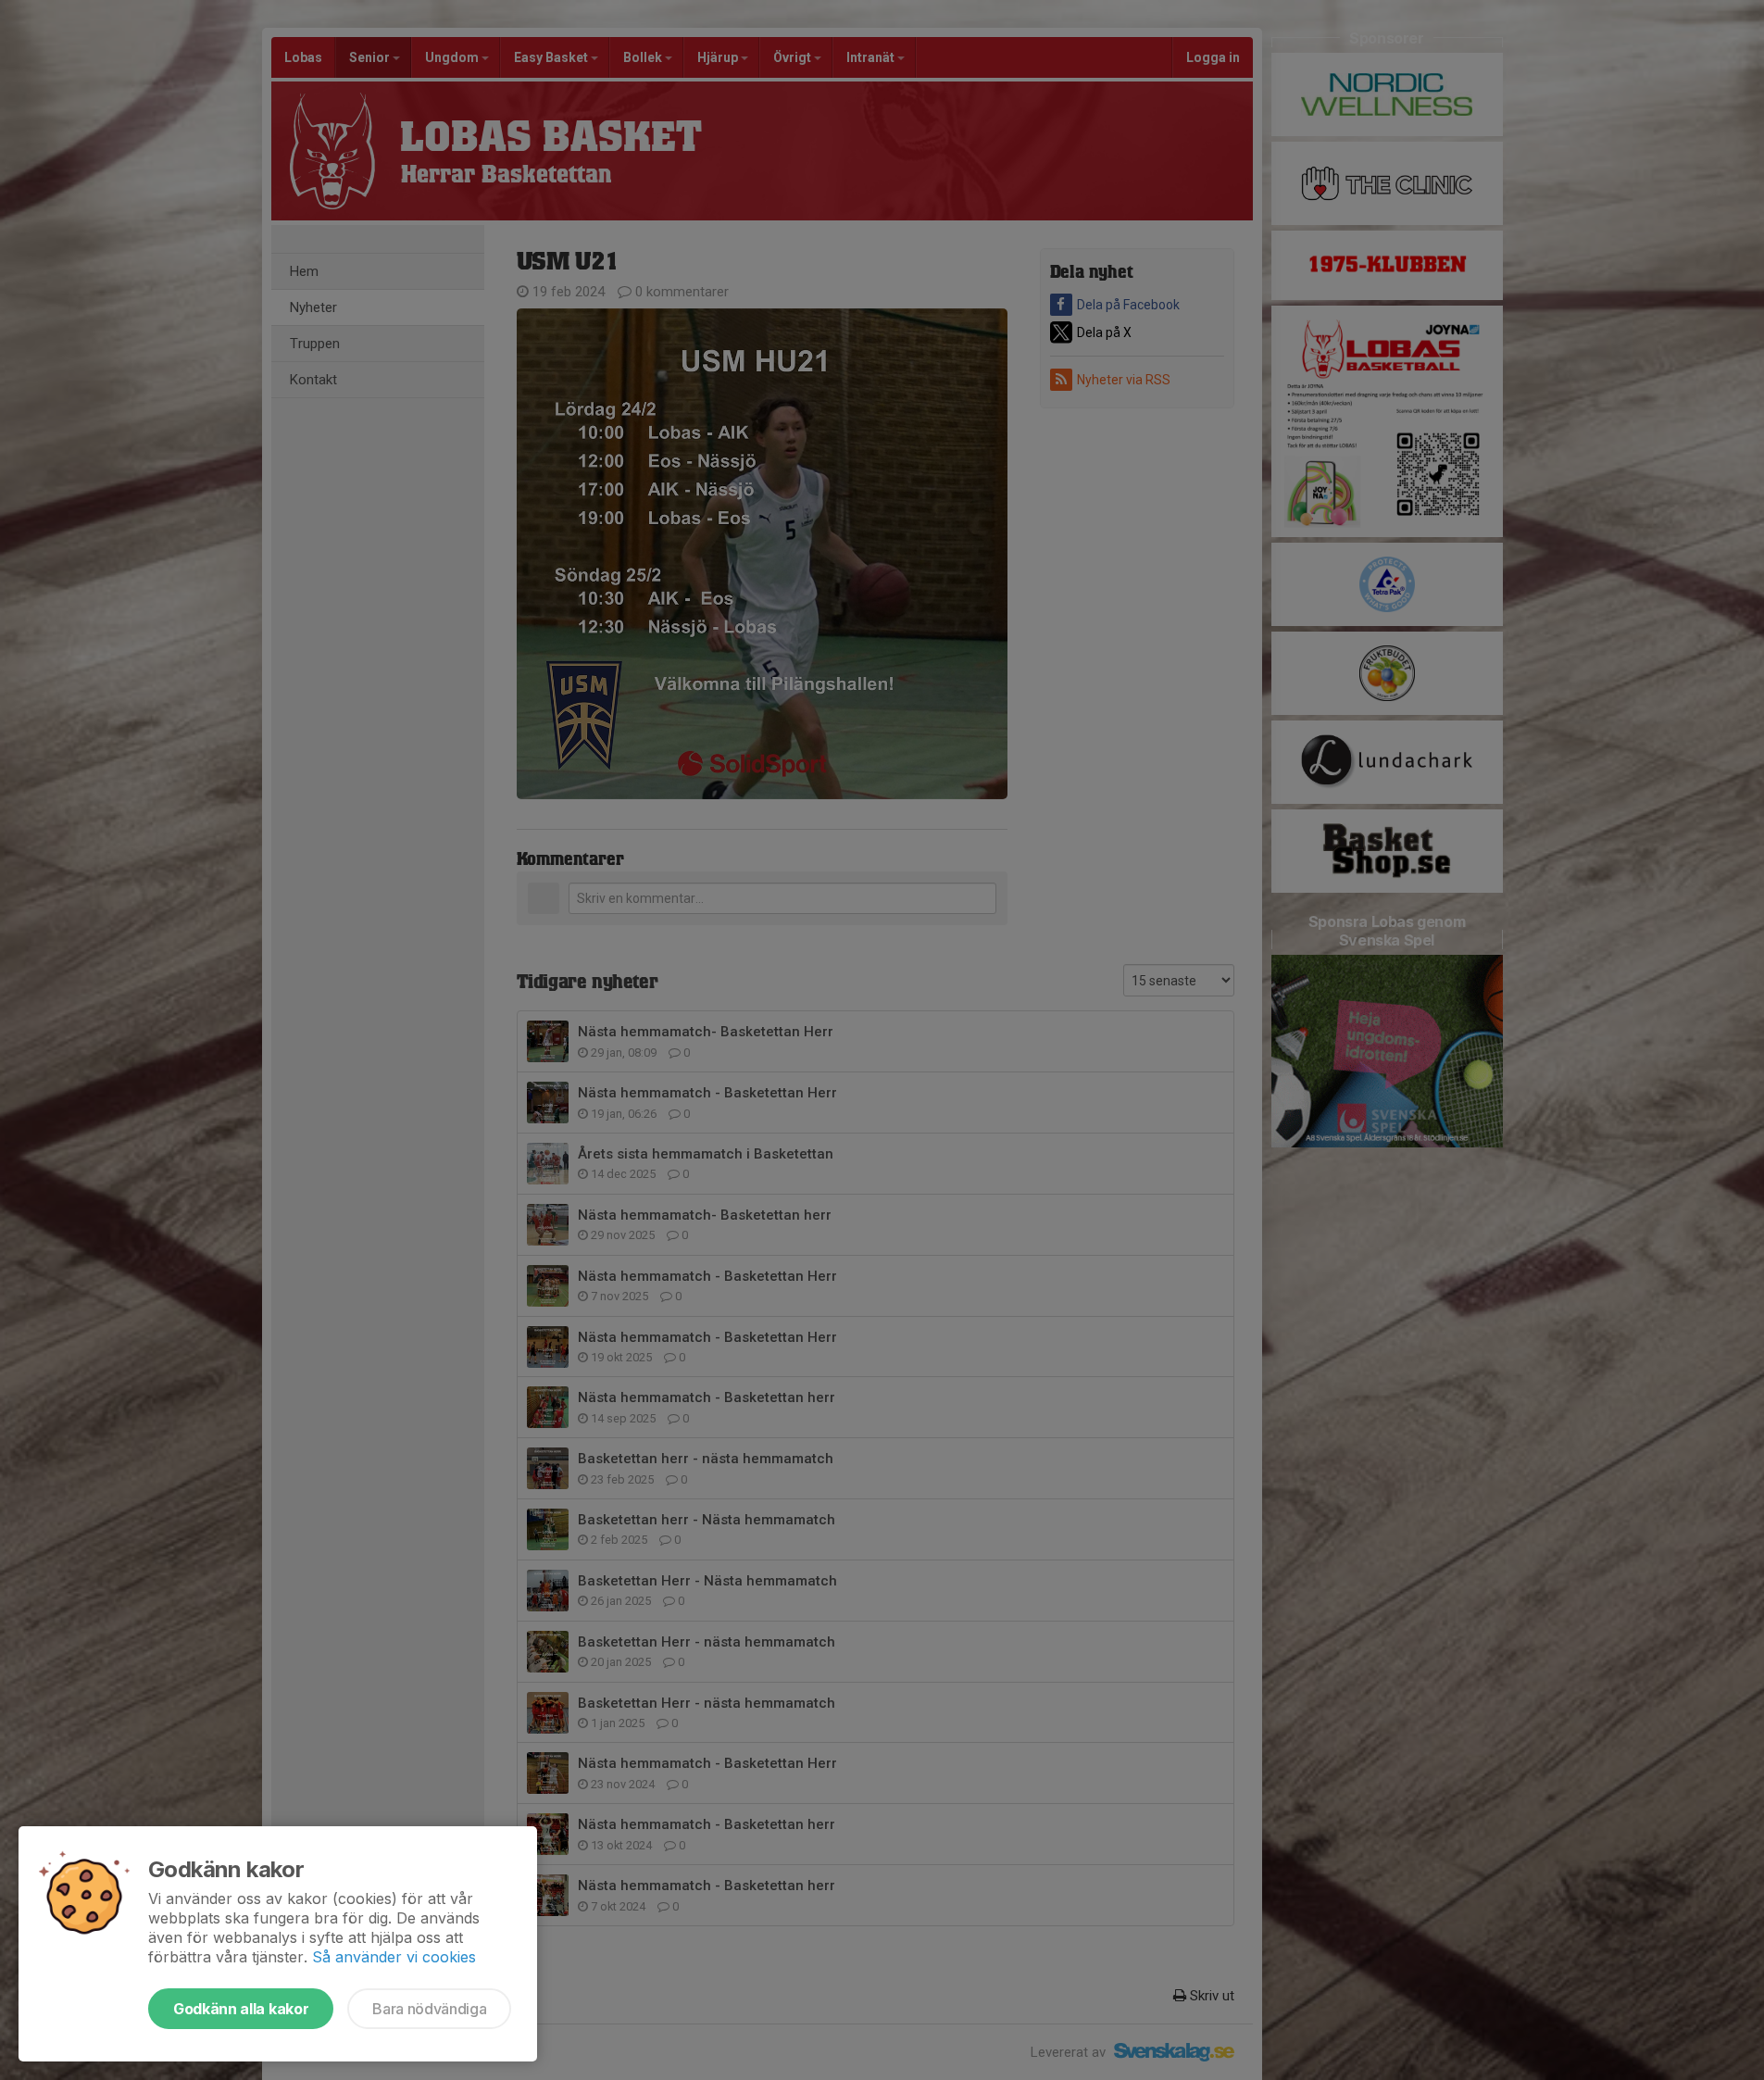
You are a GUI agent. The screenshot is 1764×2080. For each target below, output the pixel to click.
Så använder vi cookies (394, 1957)
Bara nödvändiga (429, 2009)
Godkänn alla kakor (241, 2009)
